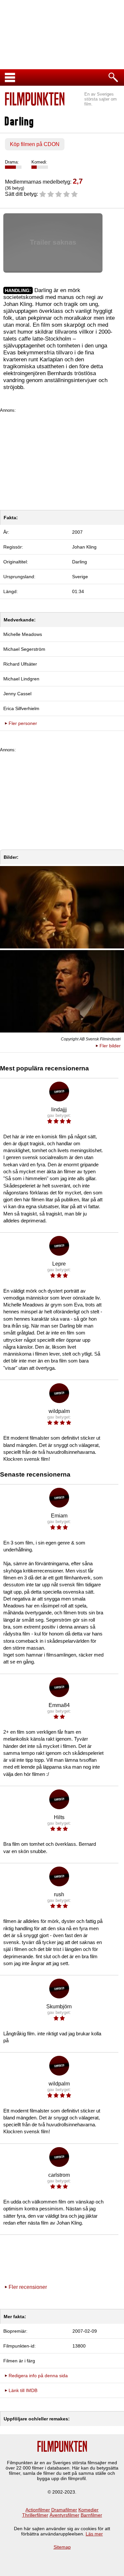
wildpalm (59, 1411)
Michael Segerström (24, 649)
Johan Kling (84, 547)
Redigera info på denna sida (38, 2376)
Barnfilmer (91, 2515)
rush (59, 1894)
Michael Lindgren (21, 679)
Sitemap (62, 2547)
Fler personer (23, 723)
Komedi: (39, 162)
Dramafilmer (64, 2510)
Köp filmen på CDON (35, 144)
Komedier (88, 2510)
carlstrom (59, 2175)
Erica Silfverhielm (21, 708)
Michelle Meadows (23, 634)
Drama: (12, 162)
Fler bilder (110, 1046)
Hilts (59, 1817)
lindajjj (59, 1109)
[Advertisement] (62, 459)
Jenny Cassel (17, 694)
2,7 (78, 181)
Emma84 (59, 1705)
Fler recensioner (28, 2287)
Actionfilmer (38, 2510)
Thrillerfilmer (35, 2515)
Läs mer (94, 2534)
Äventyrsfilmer (64, 2515)
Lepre (59, 1264)
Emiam (59, 1516)
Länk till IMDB (23, 2390)
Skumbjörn (59, 2007)
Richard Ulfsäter (20, 664)
